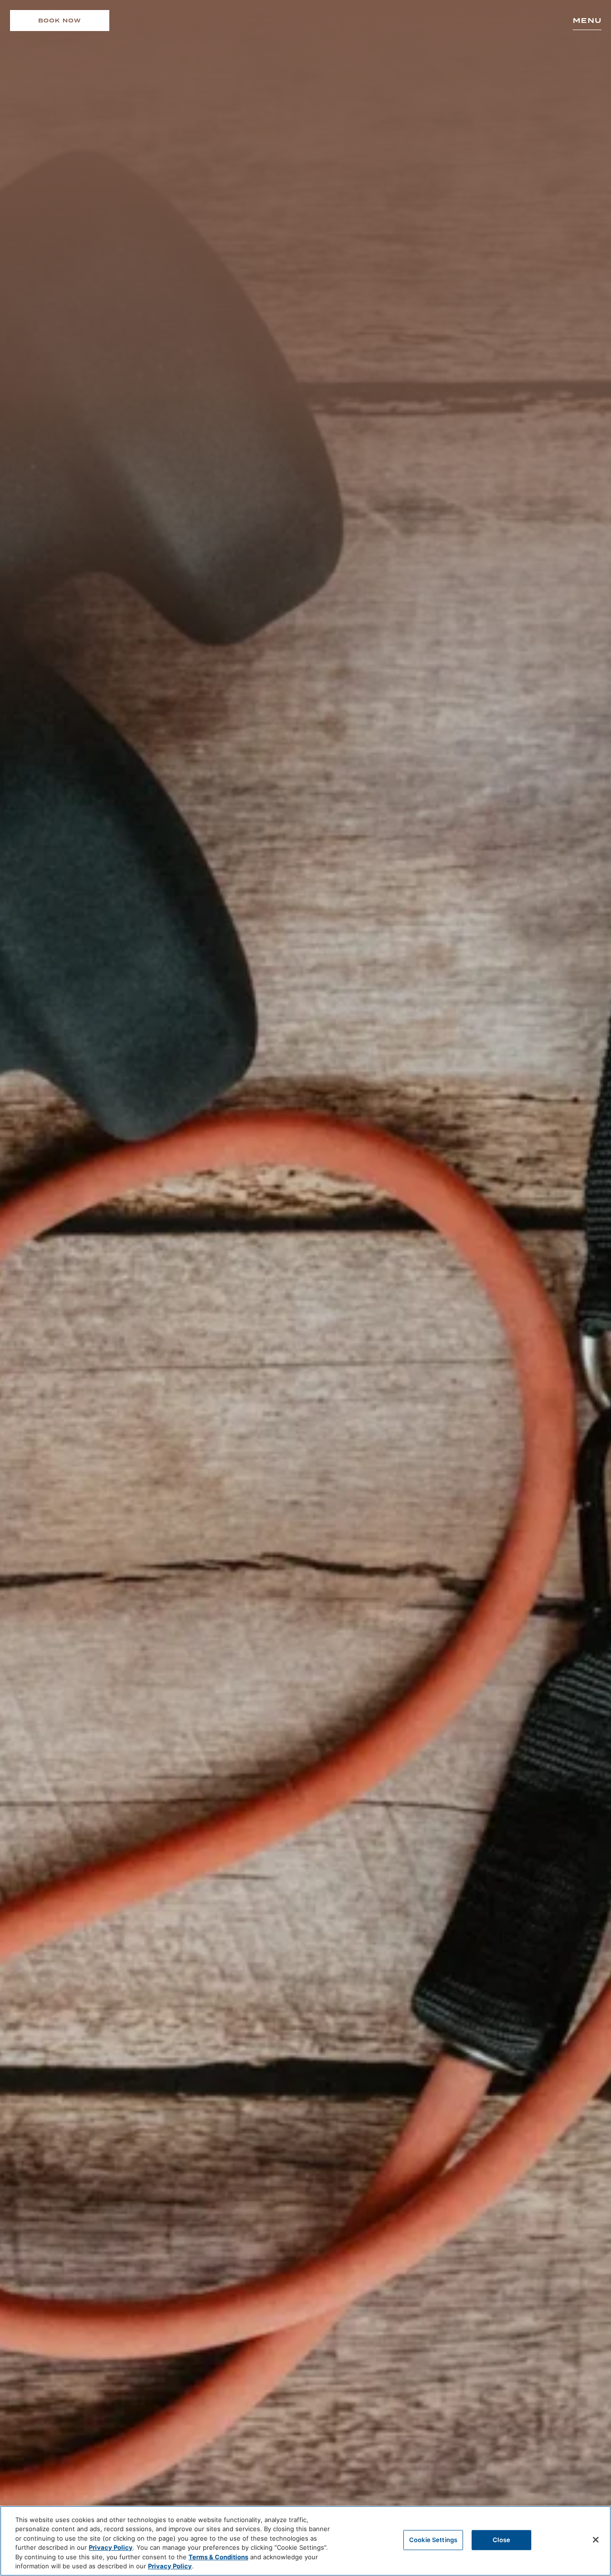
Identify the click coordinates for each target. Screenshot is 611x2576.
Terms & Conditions (218, 2557)
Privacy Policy (111, 2547)
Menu (587, 21)
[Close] (596, 2540)
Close (501, 2540)
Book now (60, 21)
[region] (305, 2541)
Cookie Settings (433, 2540)
